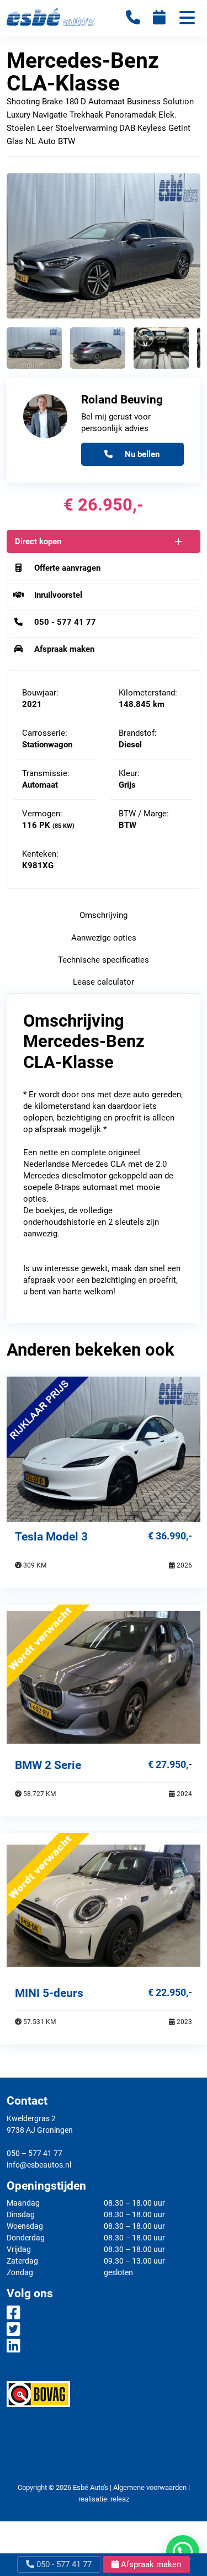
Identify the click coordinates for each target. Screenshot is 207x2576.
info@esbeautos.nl (39, 2165)
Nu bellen (141, 454)
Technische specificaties (104, 960)
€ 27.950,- (170, 1764)
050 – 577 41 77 (34, 2153)
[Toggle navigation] (187, 19)
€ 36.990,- (170, 1536)
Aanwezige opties (104, 938)
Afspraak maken (150, 2564)
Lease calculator (104, 982)
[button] (183, 2552)
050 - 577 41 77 (63, 2564)
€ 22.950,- (170, 1992)
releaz (120, 2499)
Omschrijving (104, 915)
